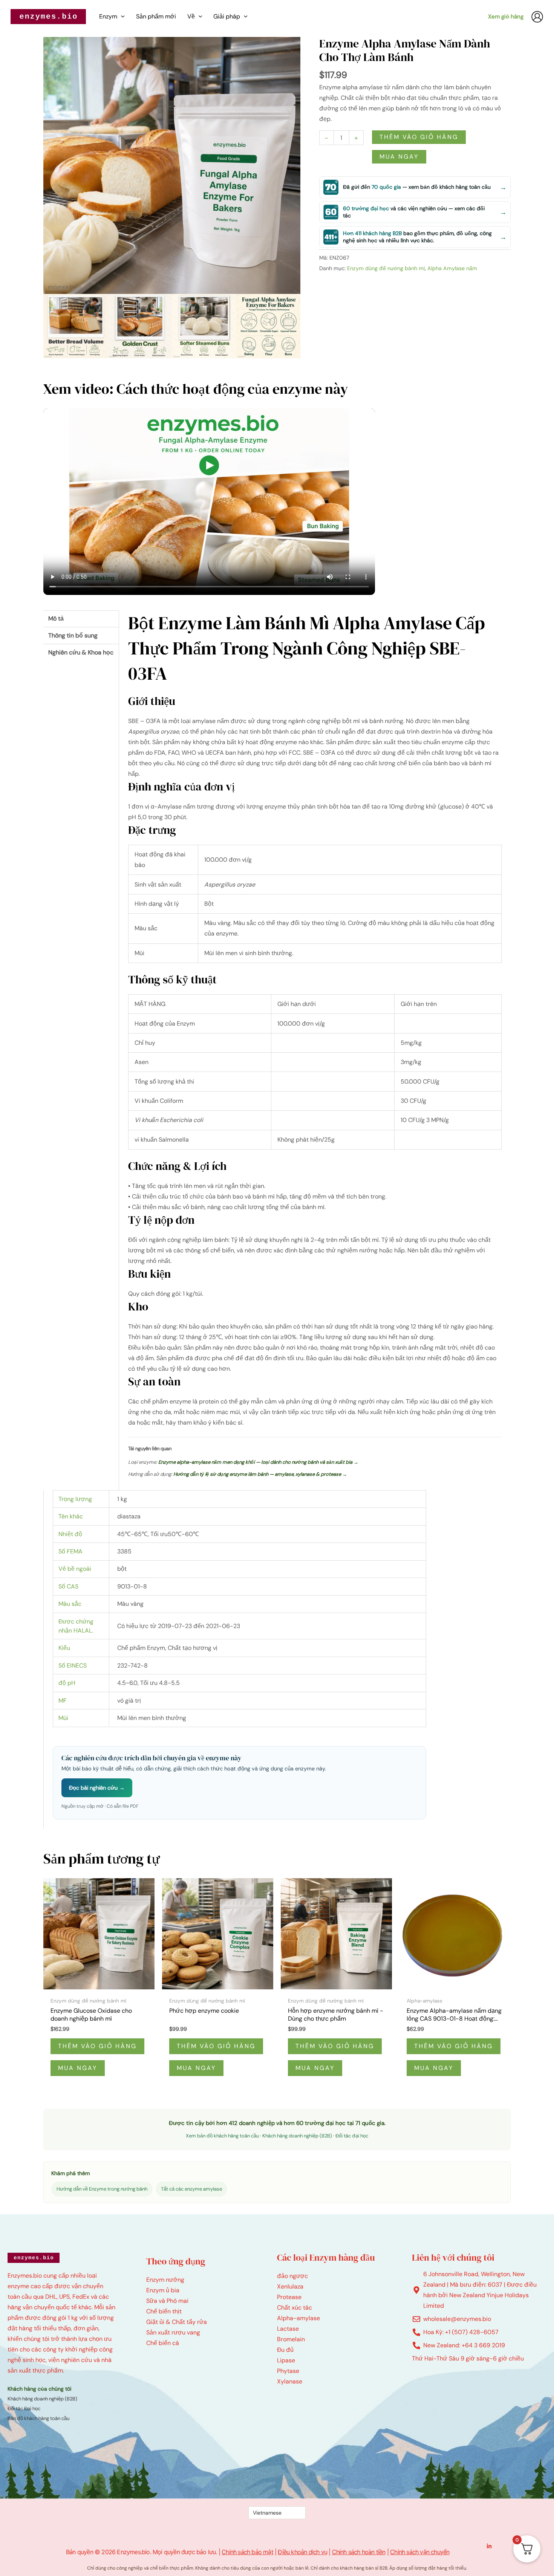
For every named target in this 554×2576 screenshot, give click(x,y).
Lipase (286, 2360)
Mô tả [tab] (56, 618)
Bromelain (291, 2339)
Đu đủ (285, 2350)
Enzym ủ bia (163, 2290)
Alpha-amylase (298, 2318)
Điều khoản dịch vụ (302, 2552)
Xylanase (290, 2381)
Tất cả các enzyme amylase (191, 2189)
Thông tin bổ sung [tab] (73, 635)
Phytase (288, 2371)
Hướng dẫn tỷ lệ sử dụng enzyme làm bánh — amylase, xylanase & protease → (260, 1474)
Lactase (288, 2329)
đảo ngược (292, 2276)
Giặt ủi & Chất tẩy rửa (177, 2322)
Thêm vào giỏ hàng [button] (97, 2046)
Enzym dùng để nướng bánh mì (386, 268)
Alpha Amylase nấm (452, 268)
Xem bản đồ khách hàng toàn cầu (222, 2136)
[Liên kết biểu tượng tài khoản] (537, 17)
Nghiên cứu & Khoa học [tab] (81, 652)
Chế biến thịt (164, 2311)
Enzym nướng (165, 2280)
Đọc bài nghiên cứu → (97, 1788)
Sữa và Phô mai (167, 2301)
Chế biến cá (163, 2343)
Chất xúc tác (295, 2308)
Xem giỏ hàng (506, 17)
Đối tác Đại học (24, 2409)
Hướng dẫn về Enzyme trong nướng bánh (102, 2189)
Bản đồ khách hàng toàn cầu (38, 2418)
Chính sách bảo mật (247, 2552)
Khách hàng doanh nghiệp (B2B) (297, 2136)
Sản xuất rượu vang (173, 2332)
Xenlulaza (290, 2286)
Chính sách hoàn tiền (359, 2552)
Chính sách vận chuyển (420, 2552)
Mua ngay (399, 157)
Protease (289, 2297)
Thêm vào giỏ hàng (419, 137)
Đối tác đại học (352, 2136)
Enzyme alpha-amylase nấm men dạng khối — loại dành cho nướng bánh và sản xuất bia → (258, 1462)
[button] (121, 17)
